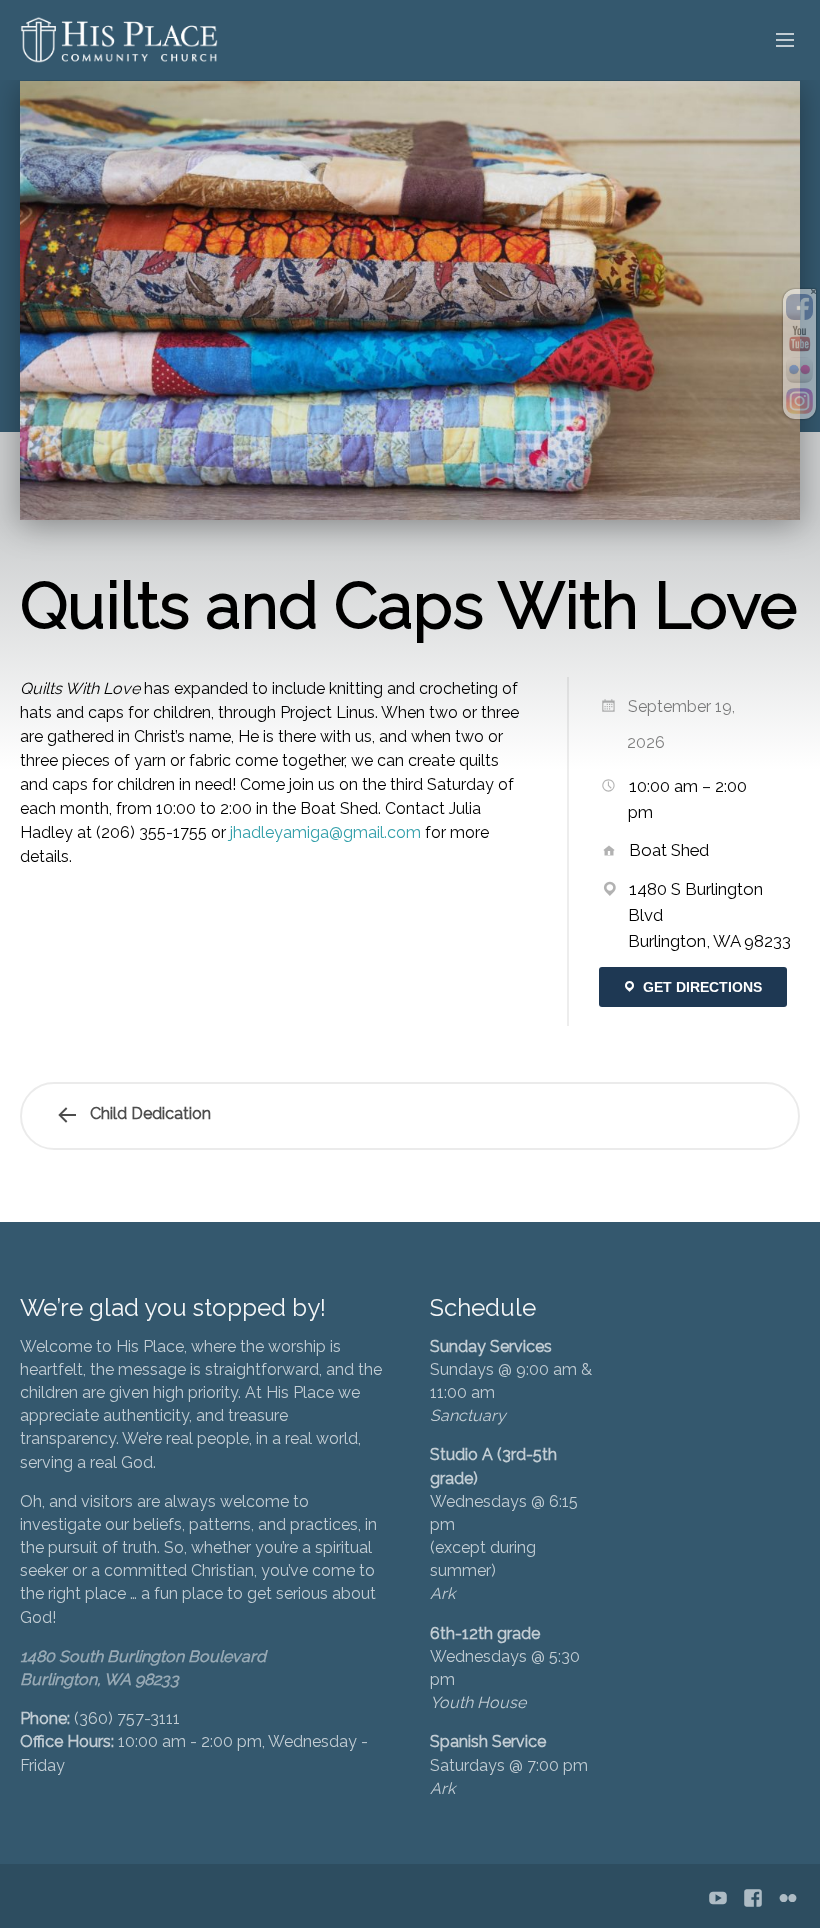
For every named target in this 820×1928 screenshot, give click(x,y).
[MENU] (776, 41)
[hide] (813, 291)
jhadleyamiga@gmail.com (325, 832)
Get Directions (700, 987)
